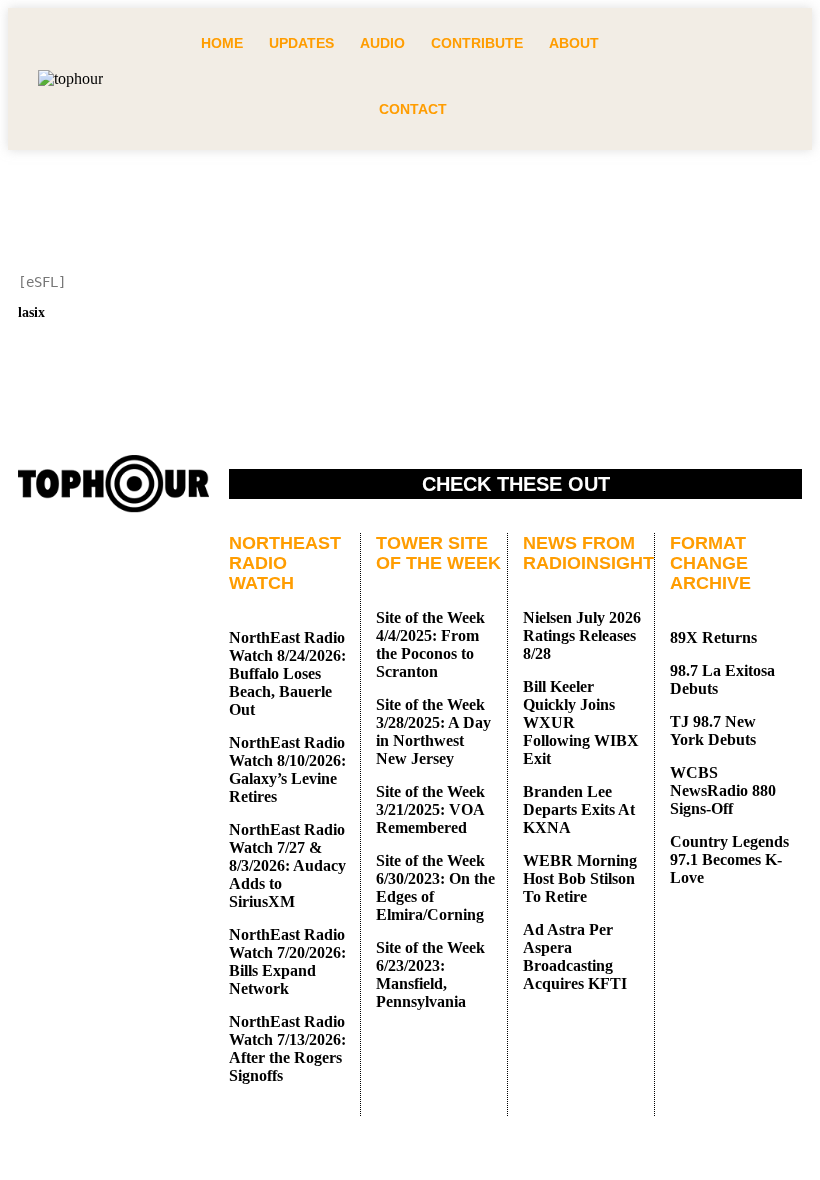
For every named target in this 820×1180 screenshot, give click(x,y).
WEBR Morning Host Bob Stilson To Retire (580, 878)
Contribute (477, 43)
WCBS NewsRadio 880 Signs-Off (723, 790)
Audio (382, 43)
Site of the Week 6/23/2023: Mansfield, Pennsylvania (430, 974)
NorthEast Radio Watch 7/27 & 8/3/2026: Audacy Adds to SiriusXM (287, 865)
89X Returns (713, 637)
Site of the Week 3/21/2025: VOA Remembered (430, 809)
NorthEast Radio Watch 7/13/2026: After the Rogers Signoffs (287, 1048)
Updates (301, 43)
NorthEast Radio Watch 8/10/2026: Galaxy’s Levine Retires (287, 769)
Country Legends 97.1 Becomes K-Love (729, 859)
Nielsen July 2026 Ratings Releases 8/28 (582, 635)
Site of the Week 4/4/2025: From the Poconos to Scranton (430, 644)
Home (222, 43)
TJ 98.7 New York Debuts (713, 730)
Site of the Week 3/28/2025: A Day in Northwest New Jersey (433, 731)
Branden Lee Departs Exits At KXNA (579, 809)
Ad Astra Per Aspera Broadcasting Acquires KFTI (575, 956)
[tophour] (70, 79)
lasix (31, 312)
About (574, 43)
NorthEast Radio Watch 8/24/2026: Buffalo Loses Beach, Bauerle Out (287, 673)
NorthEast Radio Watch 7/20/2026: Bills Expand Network (287, 961)
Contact (413, 109)
